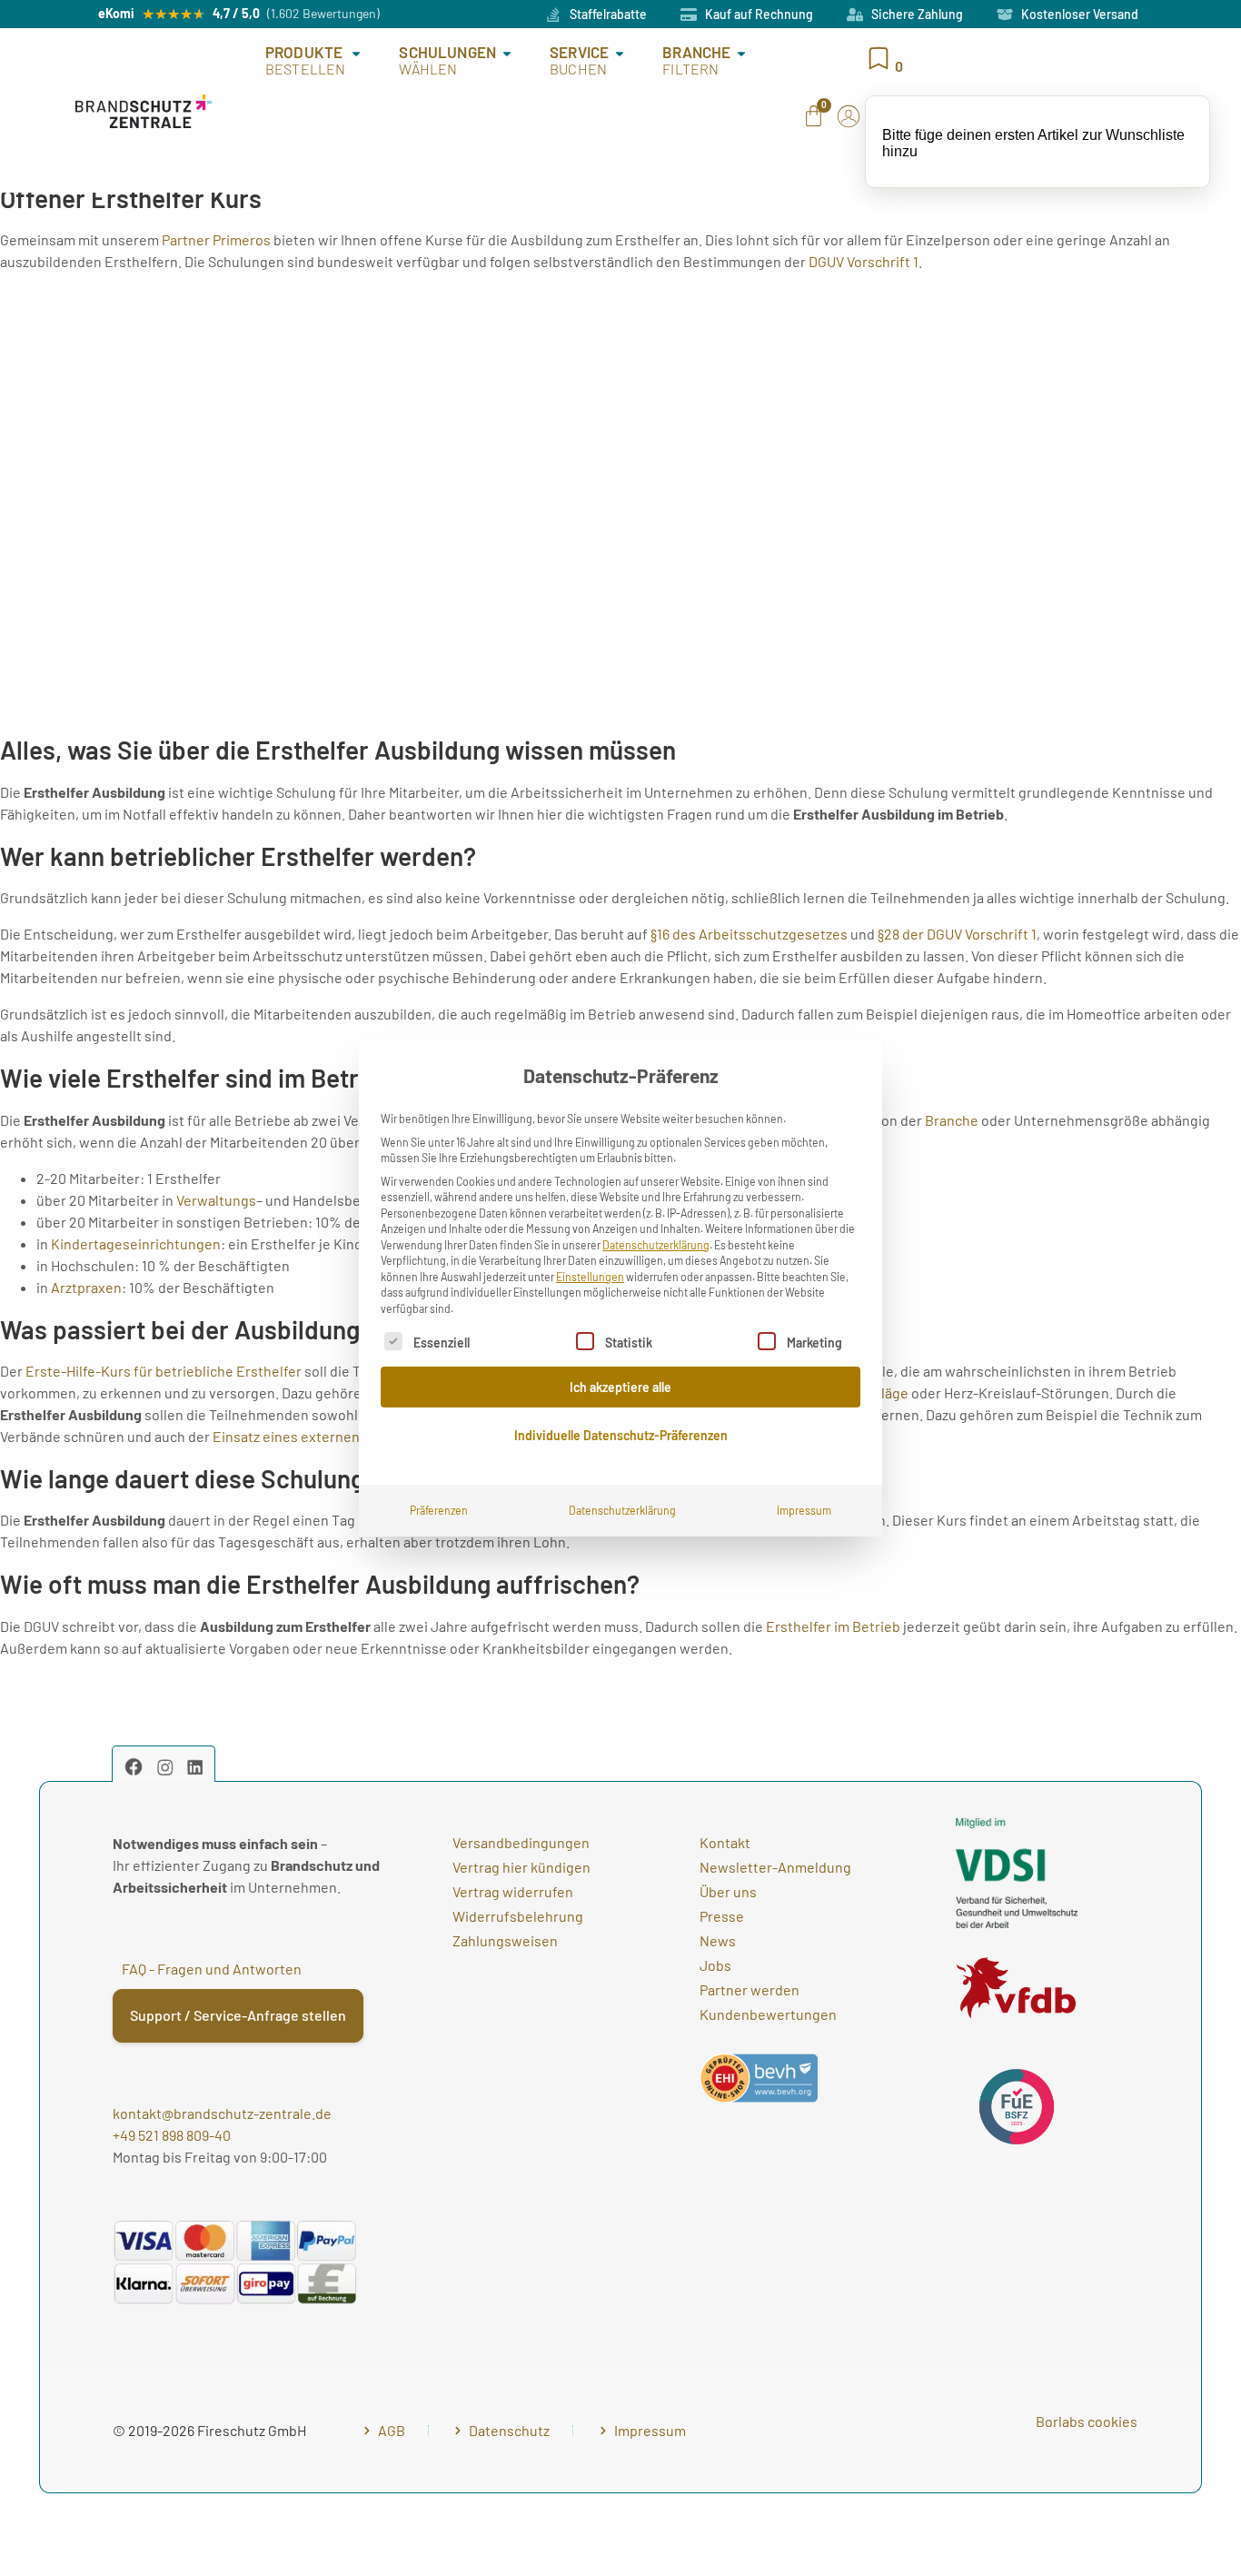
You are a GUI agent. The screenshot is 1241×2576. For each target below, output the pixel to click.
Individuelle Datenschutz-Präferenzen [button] (621, 1435)
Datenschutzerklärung (656, 1245)
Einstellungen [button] (590, 1277)
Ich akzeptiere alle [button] (620, 1387)
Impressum (804, 1510)
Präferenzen (439, 1510)
